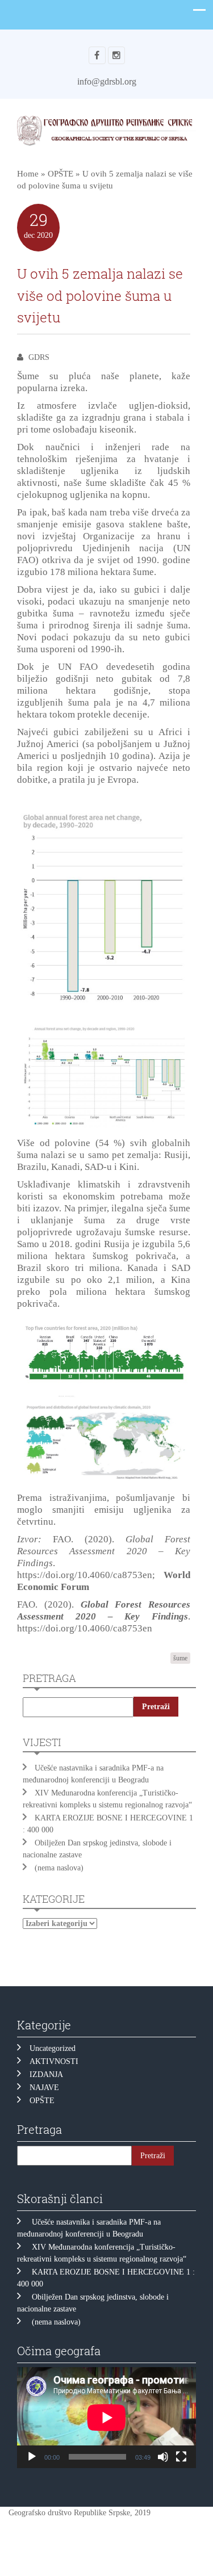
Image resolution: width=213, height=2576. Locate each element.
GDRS (39, 357)
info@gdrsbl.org (107, 81)
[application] (106, 2417)
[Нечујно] (163, 2457)
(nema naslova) (59, 1868)
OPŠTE (60, 174)
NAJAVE (44, 2088)
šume (180, 1658)
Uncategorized (53, 2048)
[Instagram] (116, 55)
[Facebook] (97, 55)
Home (28, 174)
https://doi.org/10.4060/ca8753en (85, 1575)
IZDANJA (46, 2074)
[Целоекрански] (181, 2457)
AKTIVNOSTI (54, 2061)
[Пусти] (32, 2457)
